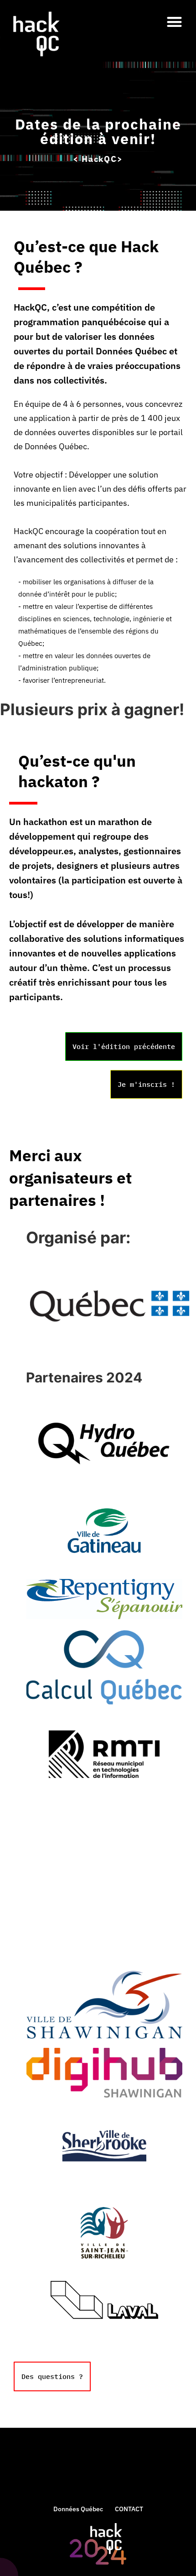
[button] (175, 22)
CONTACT (129, 2509)
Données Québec (78, 2509)
